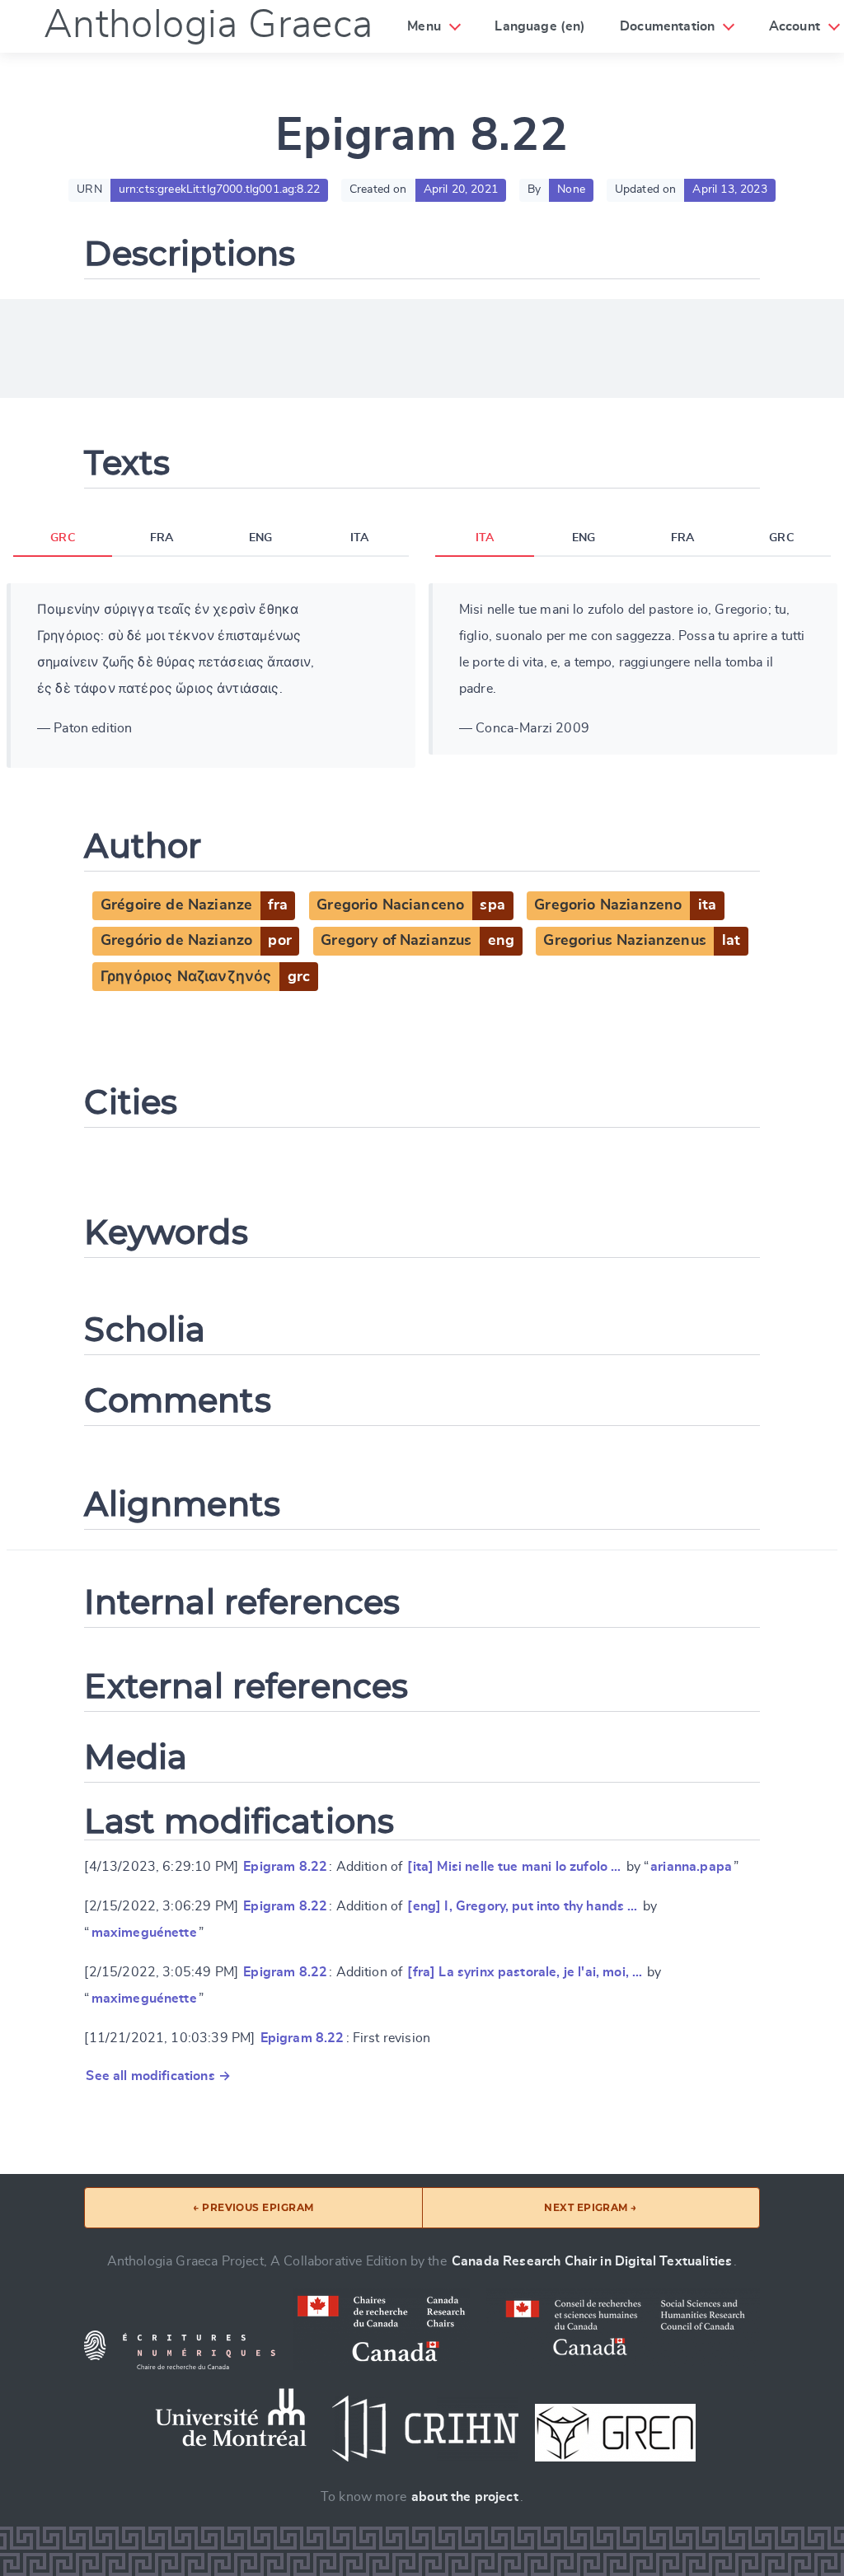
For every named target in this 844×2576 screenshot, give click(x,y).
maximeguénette (144, 1933)
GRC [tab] (62, 538)
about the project (465, 2497)
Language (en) (540, 26)
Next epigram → (591, 2207)
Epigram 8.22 (285, 1867)
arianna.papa (691, 1867)
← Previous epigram (253, 2207)
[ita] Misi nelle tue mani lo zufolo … (514, 1867)
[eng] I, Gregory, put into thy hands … (522, 1906)
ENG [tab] (260, 538)
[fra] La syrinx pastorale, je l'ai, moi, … (525, 1972)
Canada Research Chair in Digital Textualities (592, 2261)
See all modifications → (158, 2076)
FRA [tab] (162, 538)
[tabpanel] (211, 676)
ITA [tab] (359, 538)
